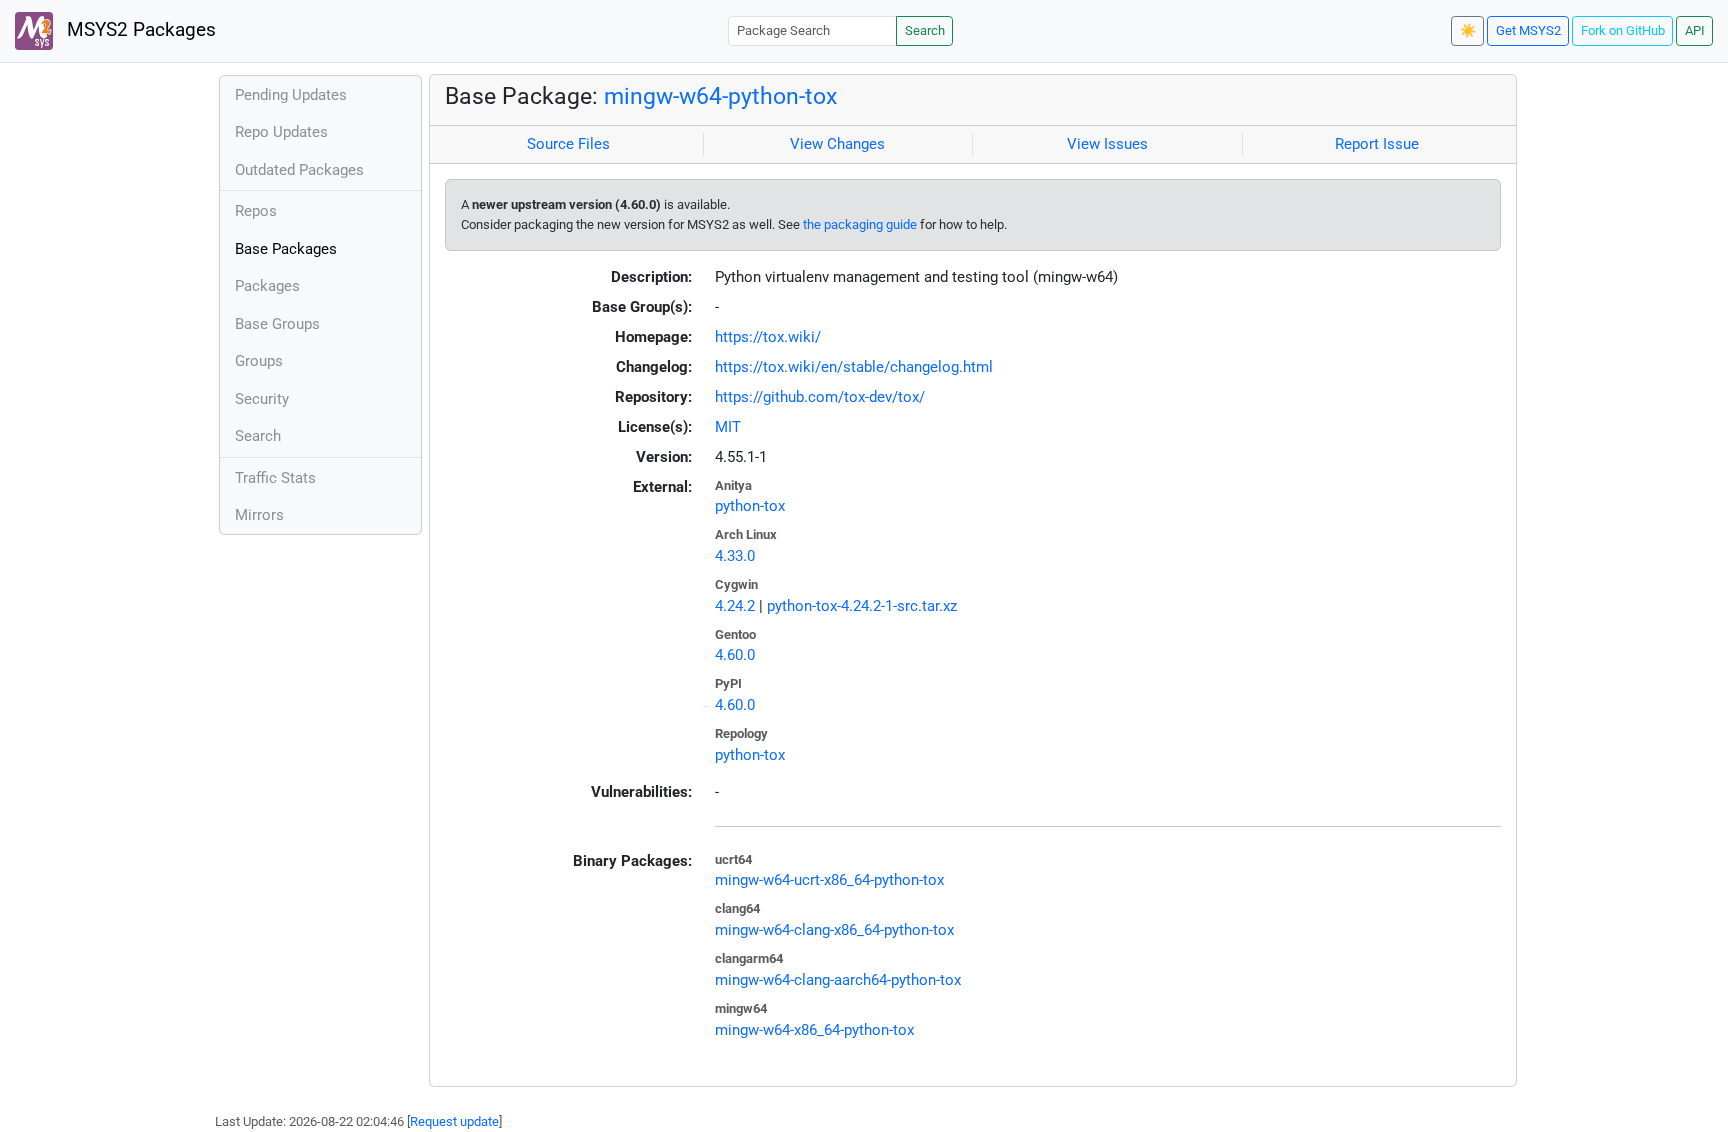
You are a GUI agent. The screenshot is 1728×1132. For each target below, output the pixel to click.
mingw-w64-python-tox (720, 96)
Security (262, 399)
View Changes (837, 144)
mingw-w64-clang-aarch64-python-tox (838, 980)
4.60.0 (735, 655)
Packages (267, 286)
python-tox (750, 506)
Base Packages (286, 249)
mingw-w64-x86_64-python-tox (814, 1030)
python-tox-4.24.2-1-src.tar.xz (862, 606)
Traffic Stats (275, 478)
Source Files (568, 144)
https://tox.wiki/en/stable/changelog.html (854, 367)
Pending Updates (291, 95)
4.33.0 (735, 556)
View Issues (1107, 144)
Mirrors (259, 515)
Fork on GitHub (1623, 30)
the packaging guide (860, 224)
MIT (728, 427)
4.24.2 (735, 606)
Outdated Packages (299, 170)
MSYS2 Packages (139, 30)
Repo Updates (281, 132)
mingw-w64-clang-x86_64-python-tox (834, 930)
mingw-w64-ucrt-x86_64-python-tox (829, 880)
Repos (256, 211)
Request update (454, 1121)
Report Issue (1377, 144)
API (1695, 30)
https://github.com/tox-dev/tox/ (820, 397)
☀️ (1468, 30)
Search (925, 30)
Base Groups (277, 324)
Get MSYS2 (1528, 30)
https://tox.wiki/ (768, 337)
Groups (259, 361)
